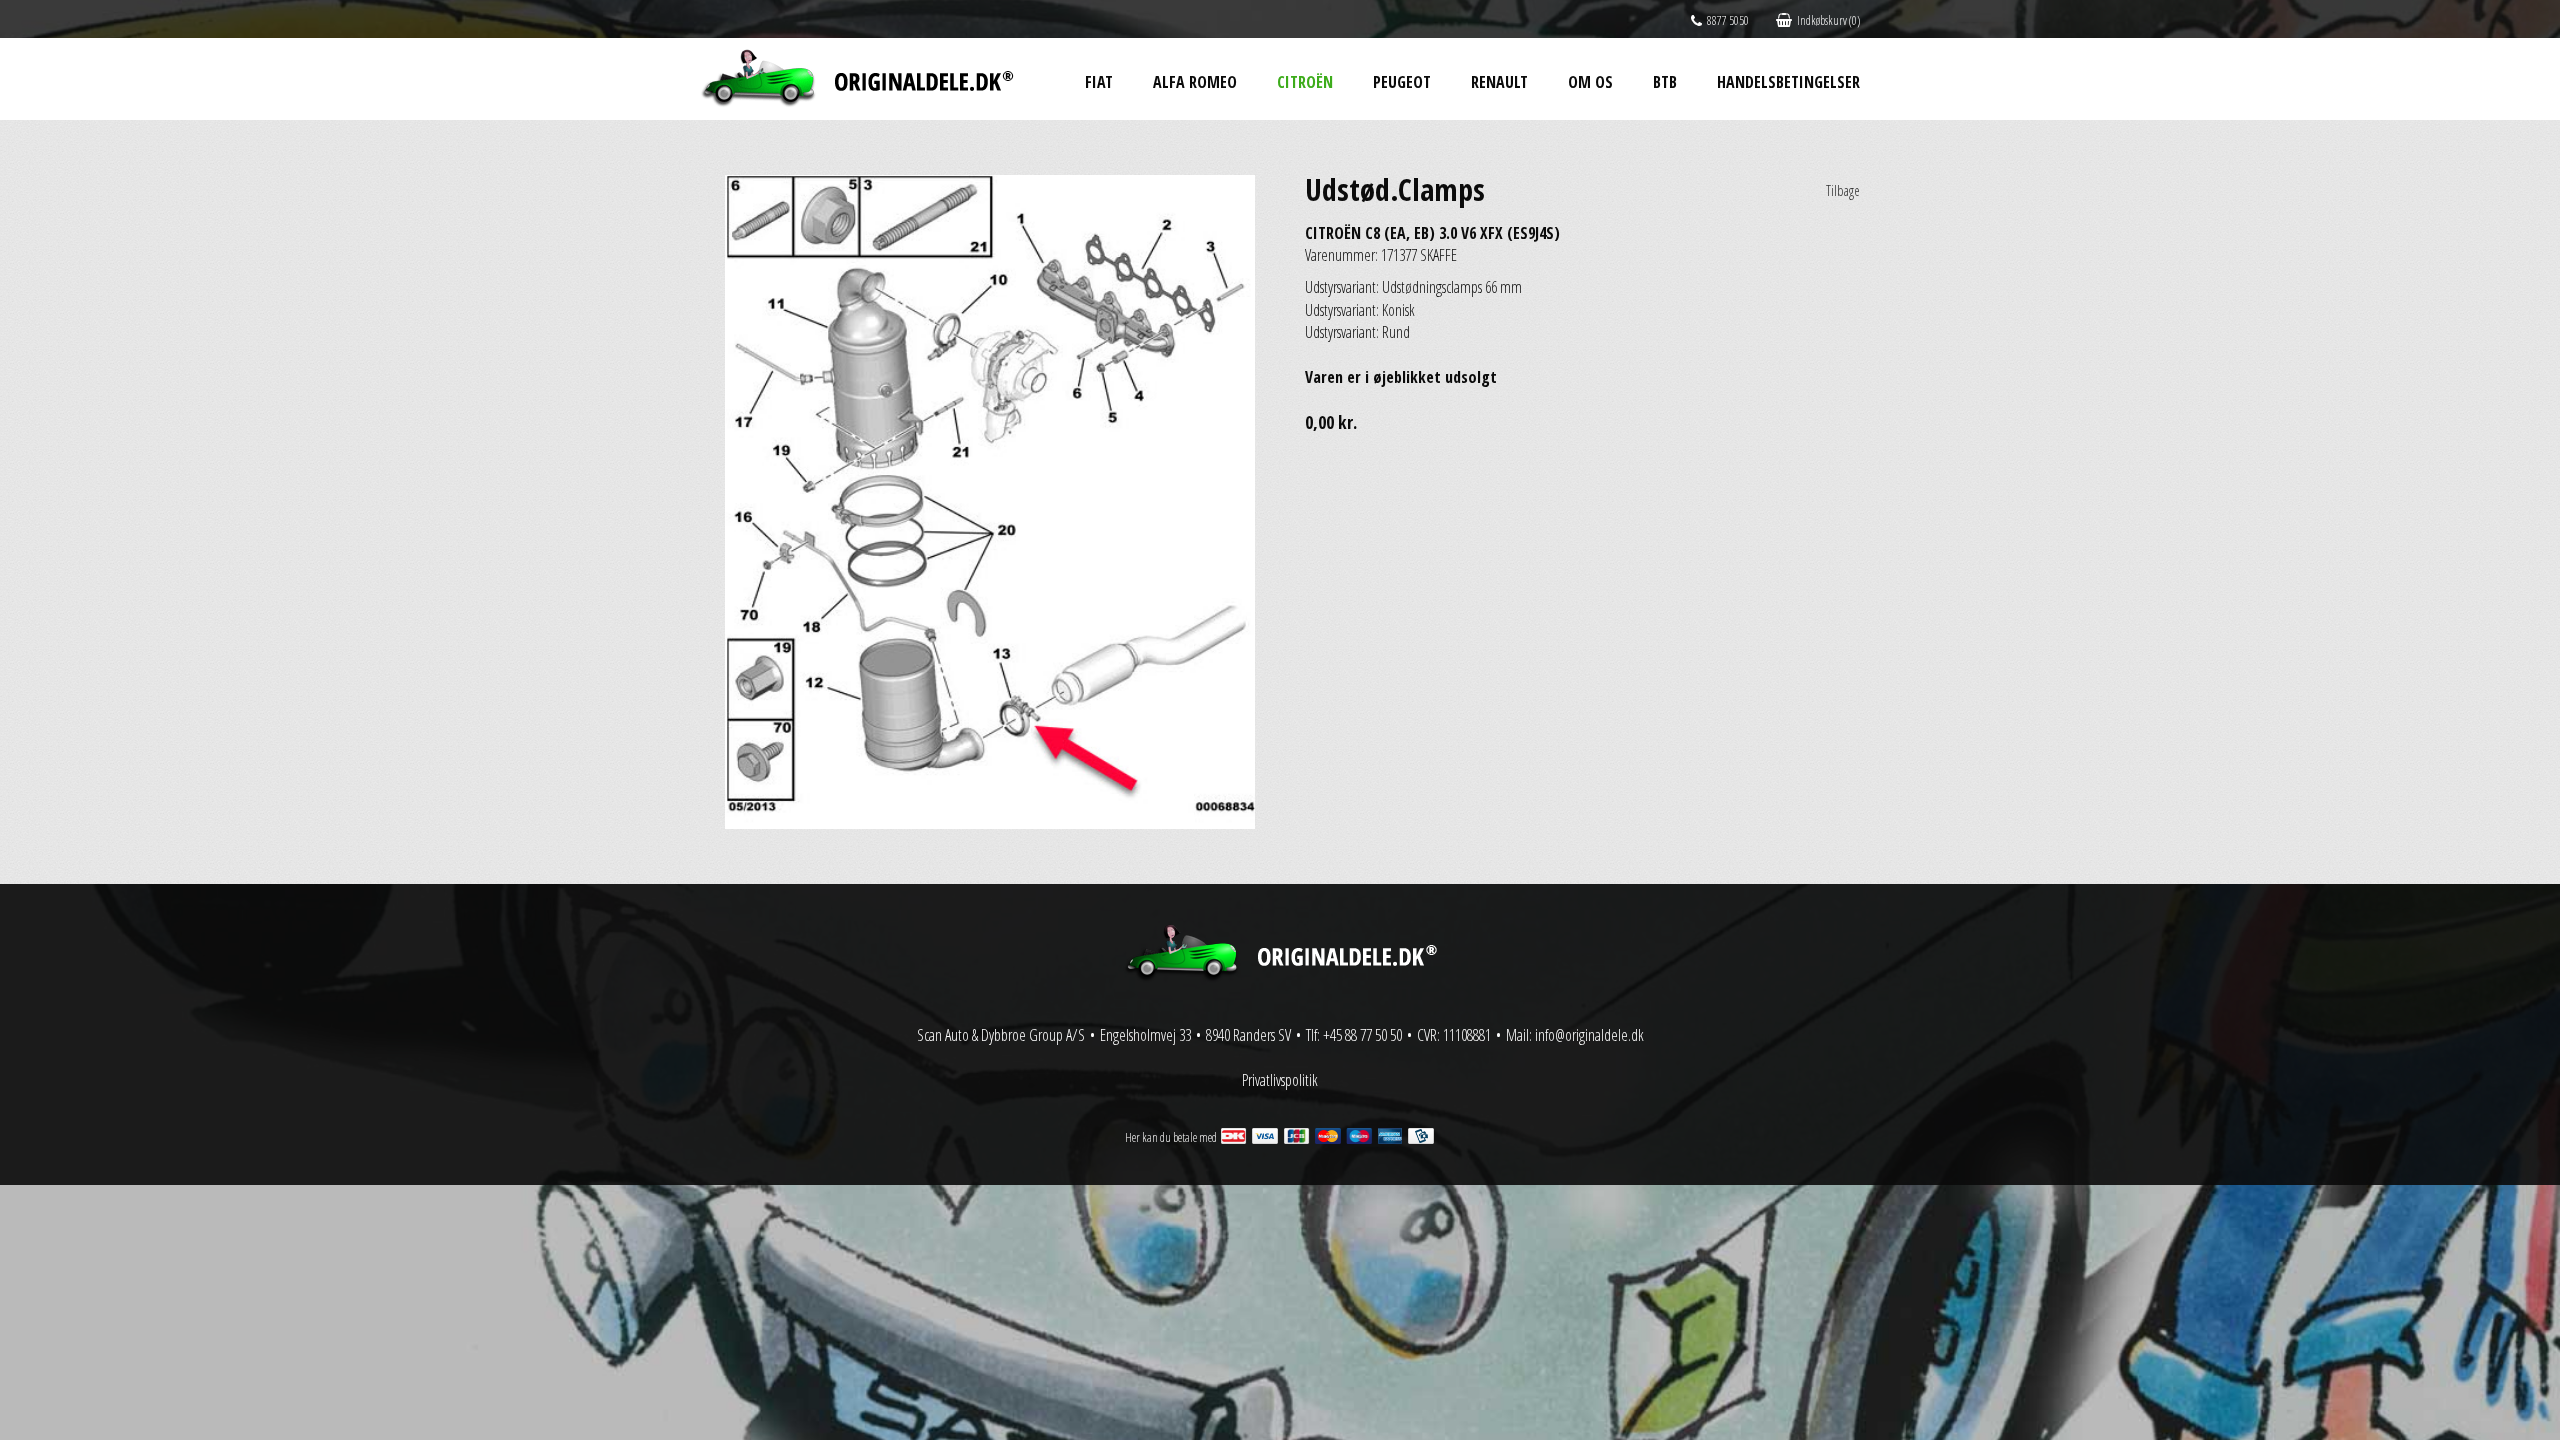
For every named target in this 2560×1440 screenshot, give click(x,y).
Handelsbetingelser (1788, 82)
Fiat (1099, 82)
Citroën (1305, 82)
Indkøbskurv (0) (1828, 20)
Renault (1499, 82)
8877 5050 (1728, 20)
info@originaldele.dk (1589, 1035)
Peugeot (1402, 82)
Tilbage (1843, 190)
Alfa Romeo (1195, 82)
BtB (1665, 82)
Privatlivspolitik (1280, 1080)
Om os (1590, 82)
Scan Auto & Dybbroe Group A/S (1001, 1035)
